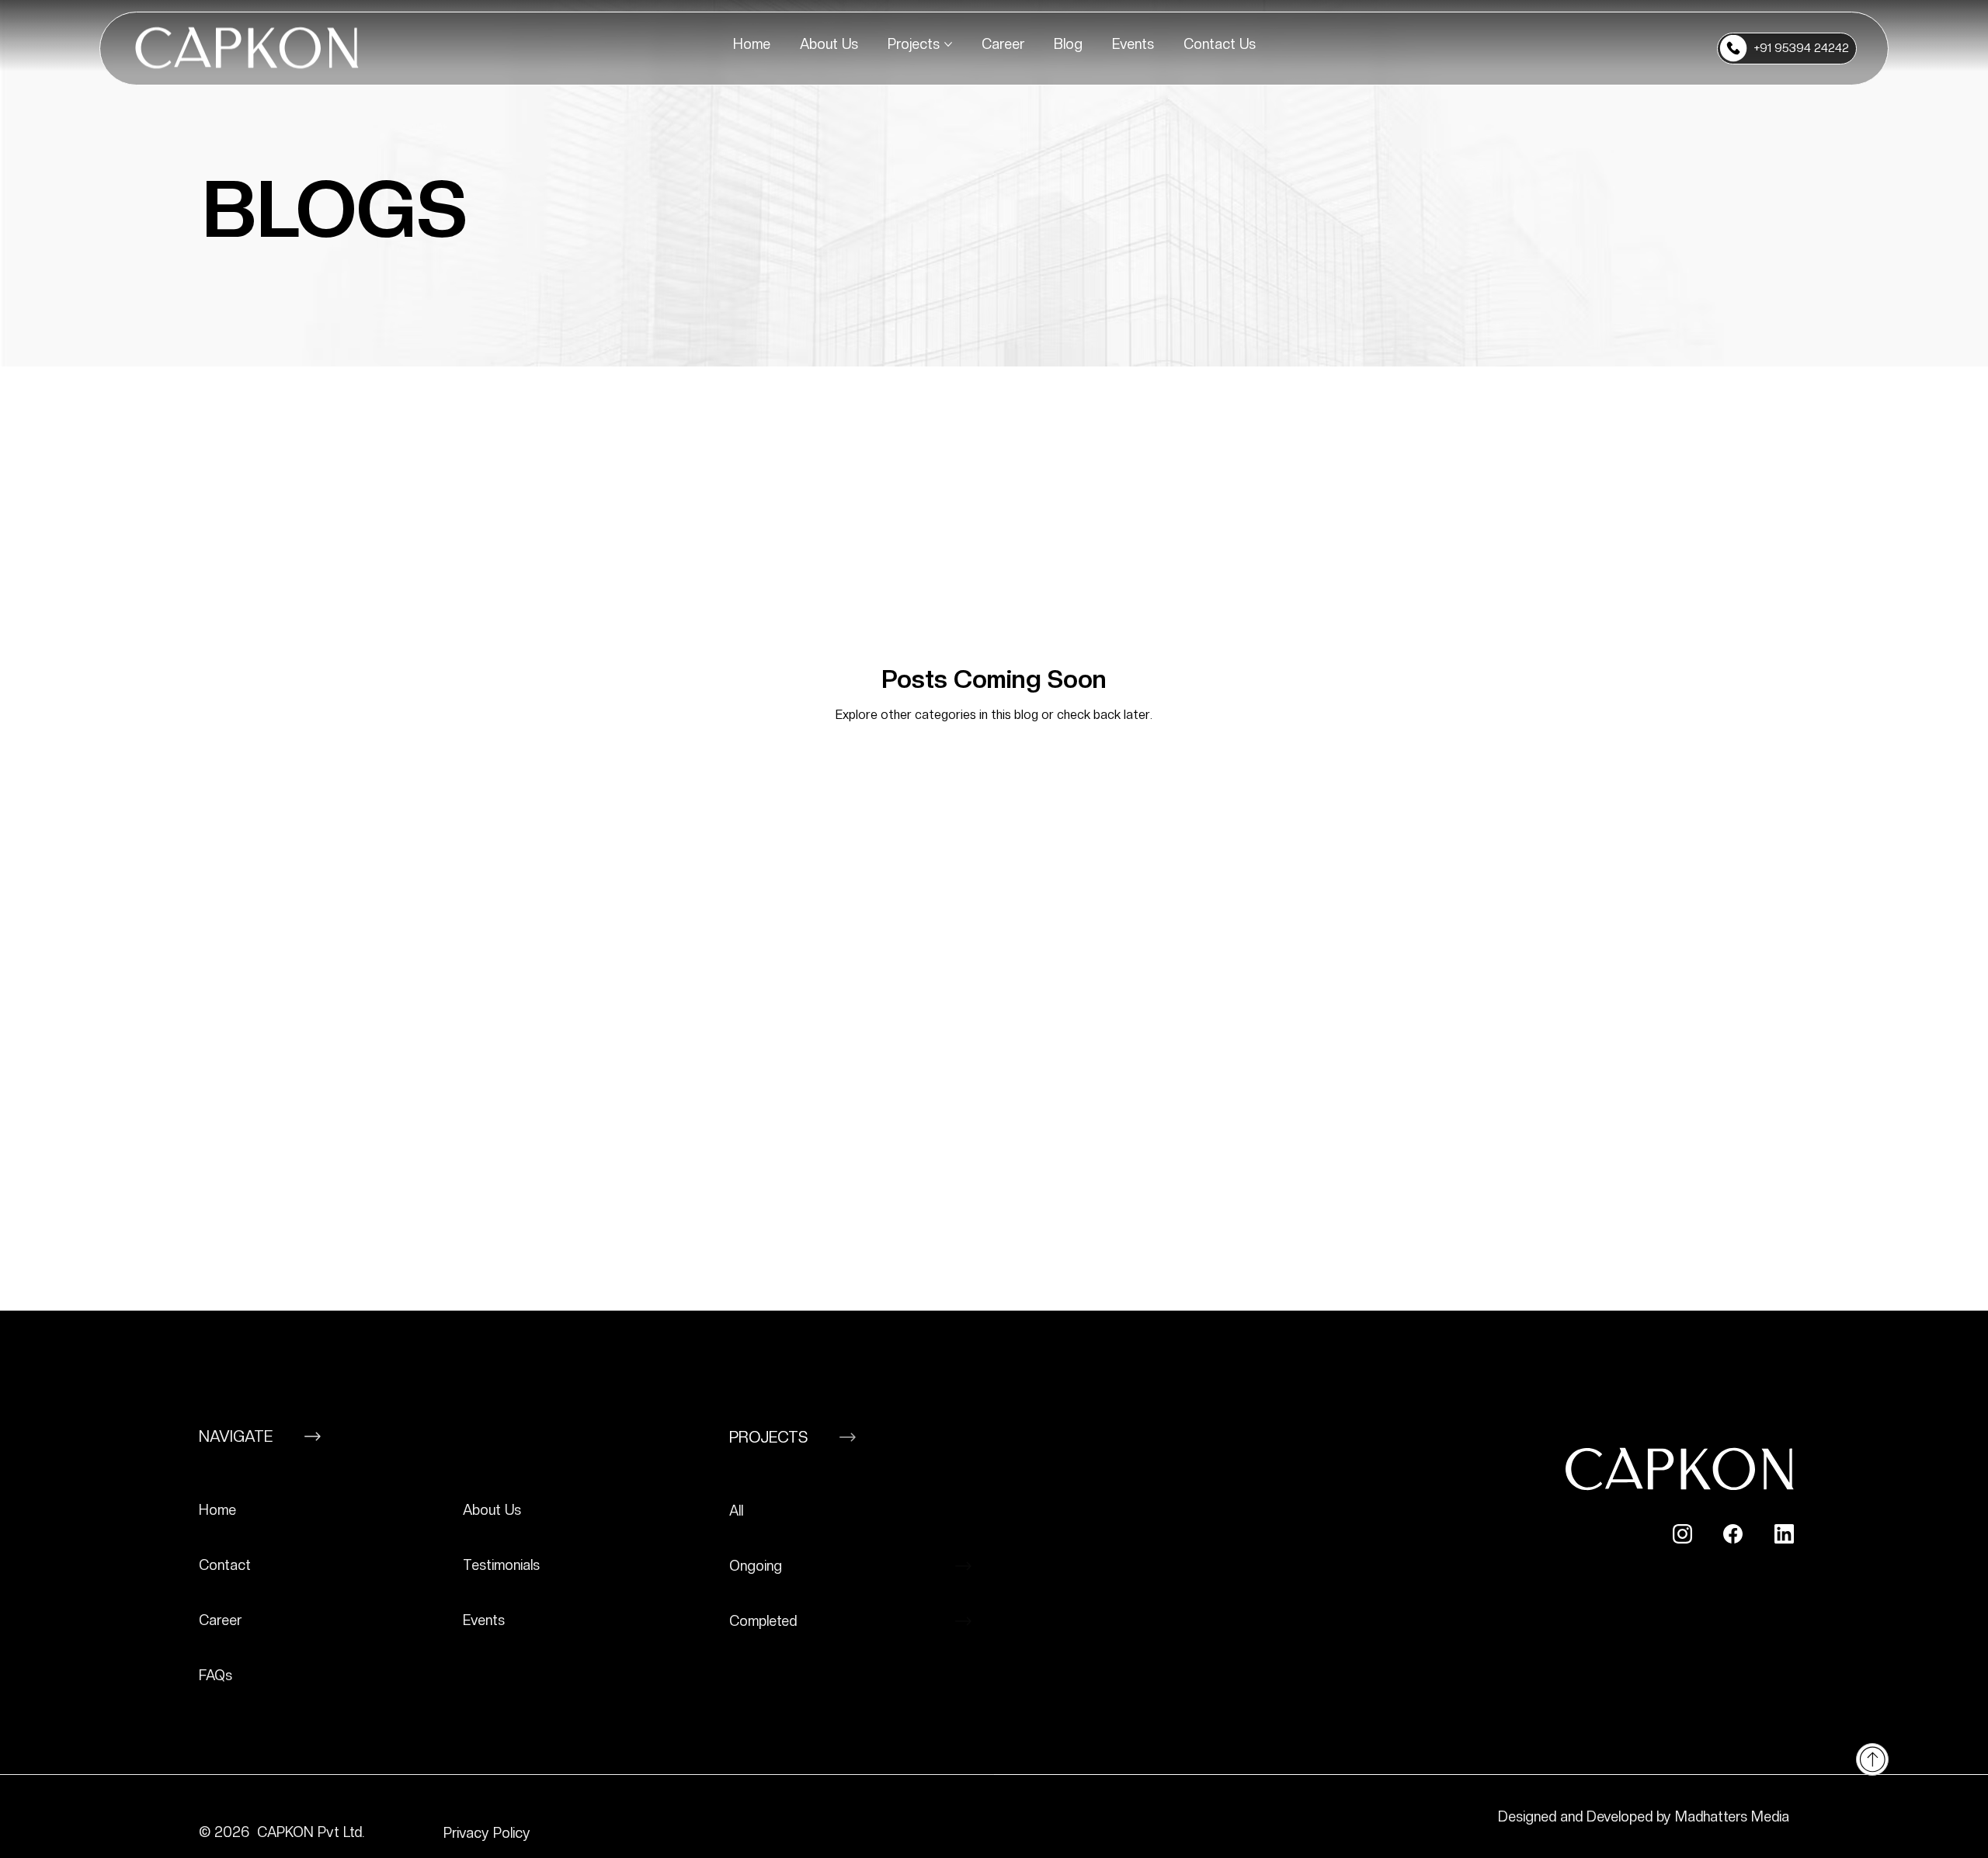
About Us (492, 1510)
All (736, 1511)
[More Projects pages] (948, 44)
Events (484, 1620)
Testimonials (501, 1565)
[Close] (1872, 1759)
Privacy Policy (489, 1833)
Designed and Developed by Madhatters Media (1644, 1816)
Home (217, 1510)
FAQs (215, 1675)
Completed (763, 1621)
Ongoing (756, 1566)
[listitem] (323, 1511)
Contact (225, 1565)
